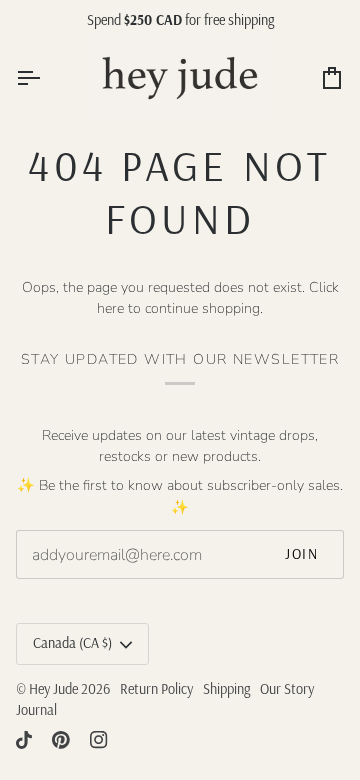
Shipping (226, 689)
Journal (36, 710)
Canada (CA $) (72, 643)
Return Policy (156, 689)
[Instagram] (99, 740)
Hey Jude (53, 689)
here (110, 308)
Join (301, 554)
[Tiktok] (24, 740)
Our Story (287, 689)
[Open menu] (46, 77)
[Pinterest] (61, 740)
